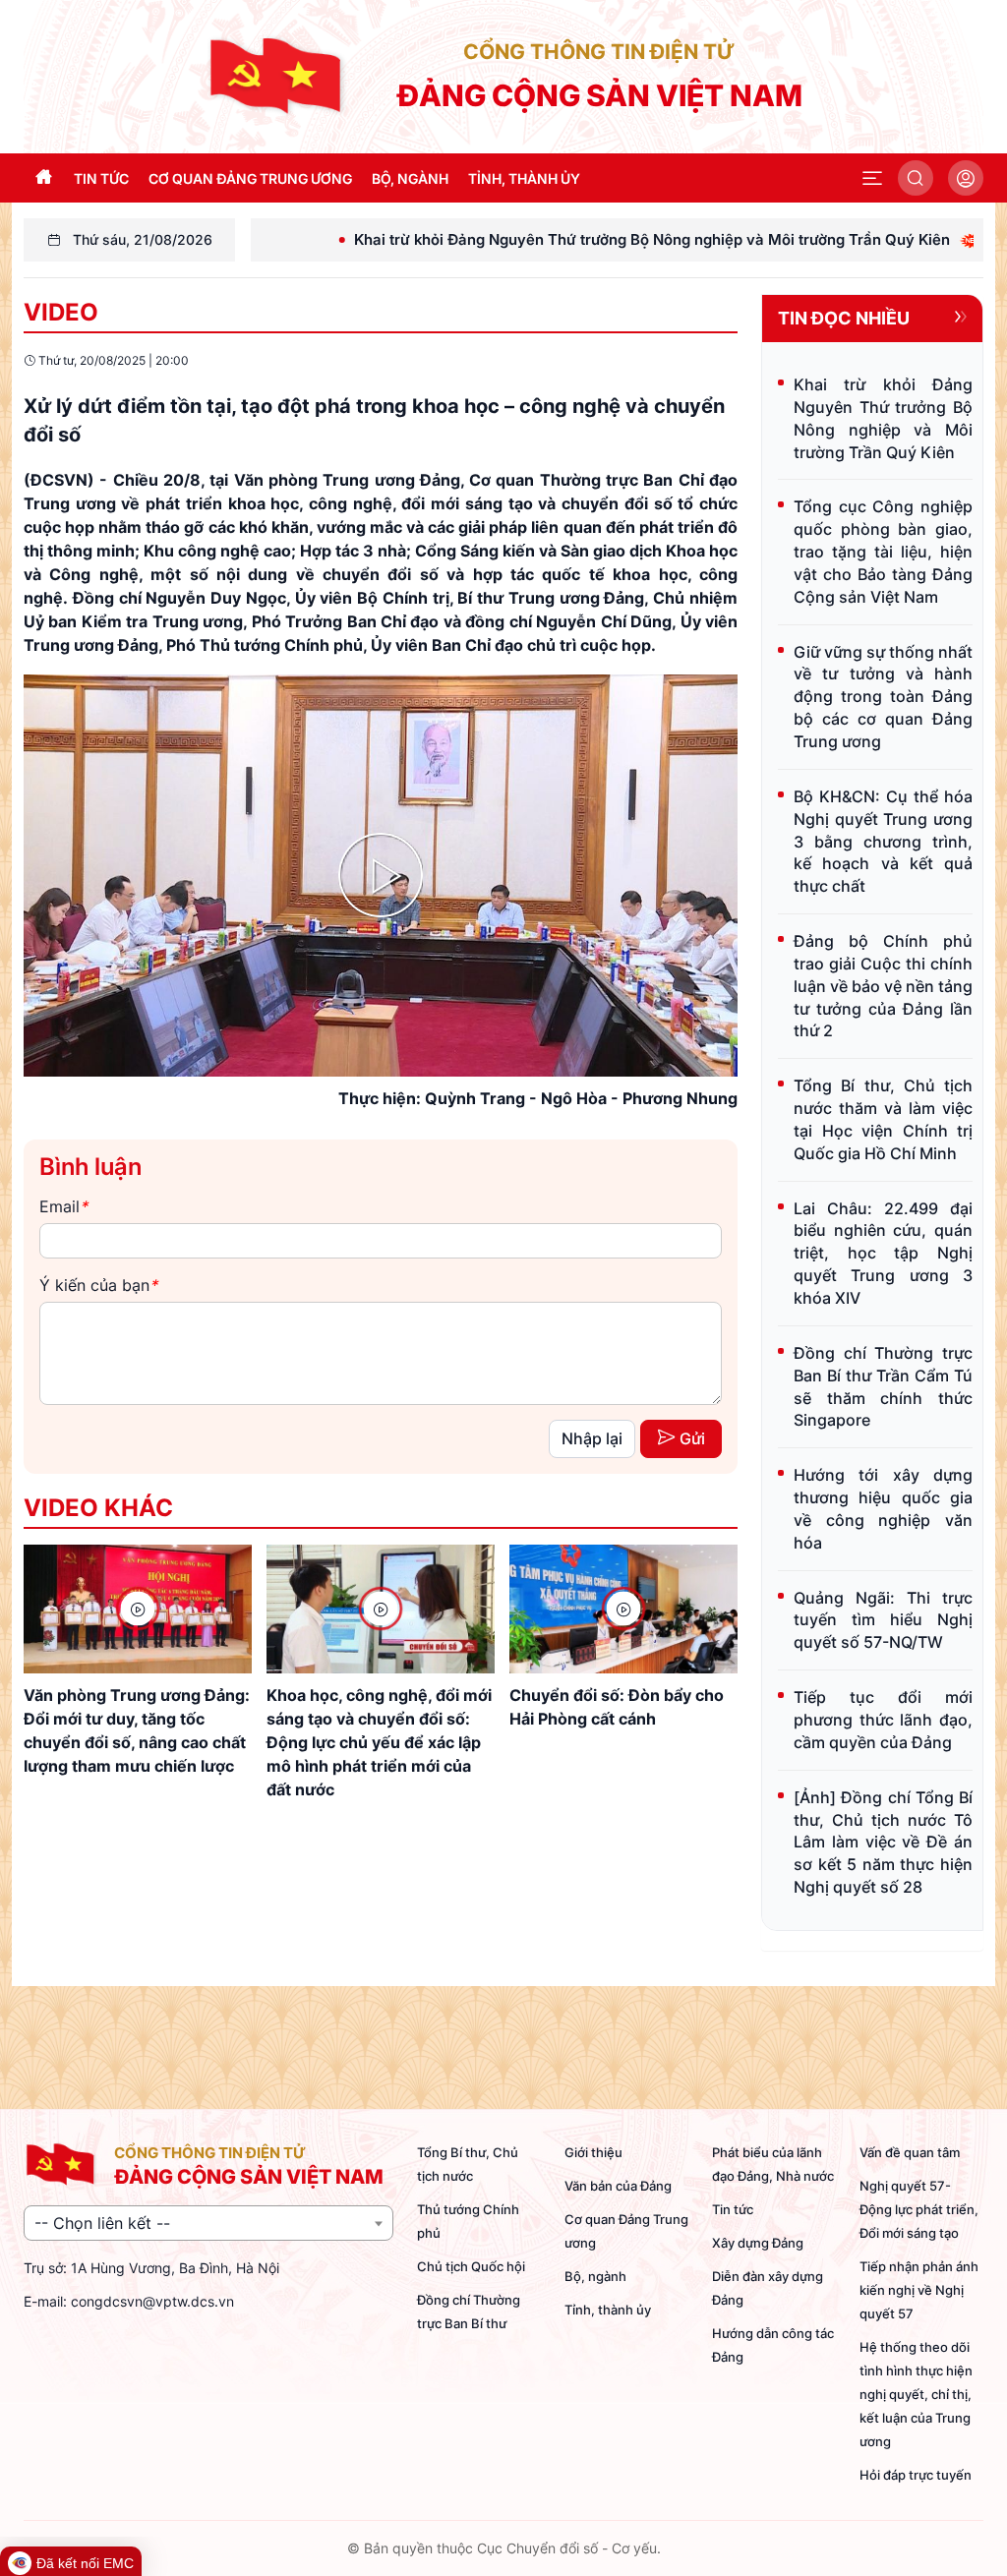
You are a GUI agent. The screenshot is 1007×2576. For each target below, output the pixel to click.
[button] (872, 178)
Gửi (692, 1438)
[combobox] (208, 2223)
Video (61, 312)
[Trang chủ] (277, 75)
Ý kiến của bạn (98, 1285)
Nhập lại (592, 1438)
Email (63, 1206)
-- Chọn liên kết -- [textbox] (102, 2223)
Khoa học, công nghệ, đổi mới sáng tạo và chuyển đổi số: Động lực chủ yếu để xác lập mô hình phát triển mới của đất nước (379, 1742)
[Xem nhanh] (138, 1609)
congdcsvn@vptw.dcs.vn (152, 2301)
